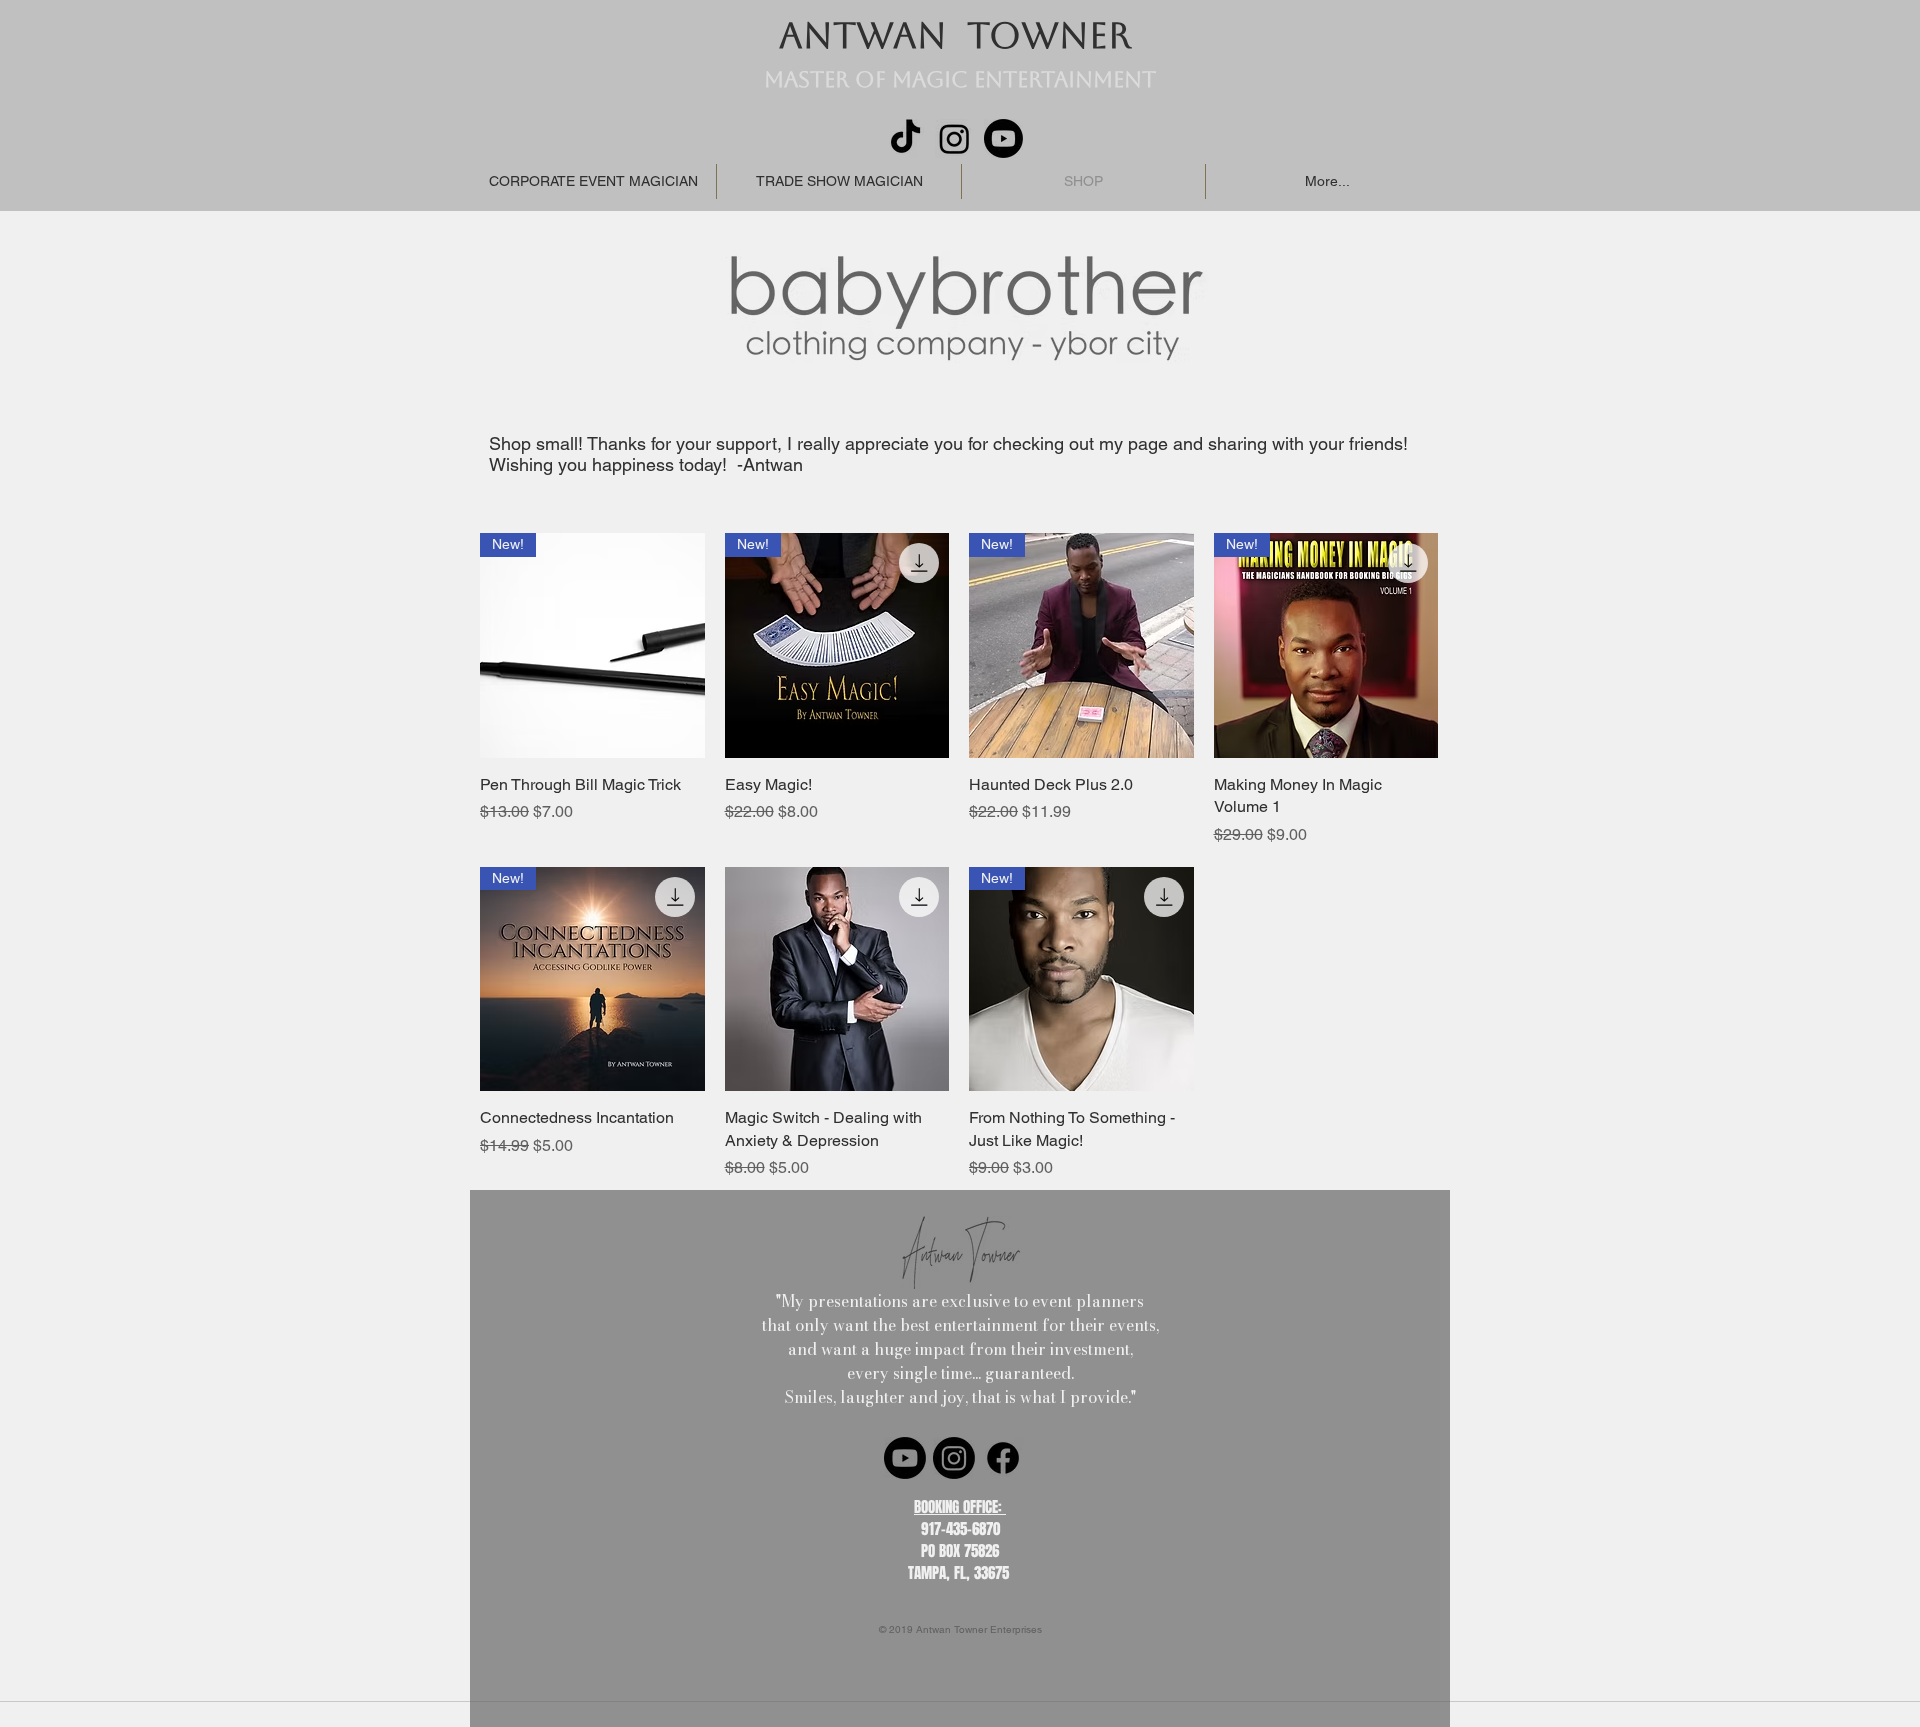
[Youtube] (1003, 138)
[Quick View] (837, 979)
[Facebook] (1003, 1458)
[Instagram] (954, 138)
